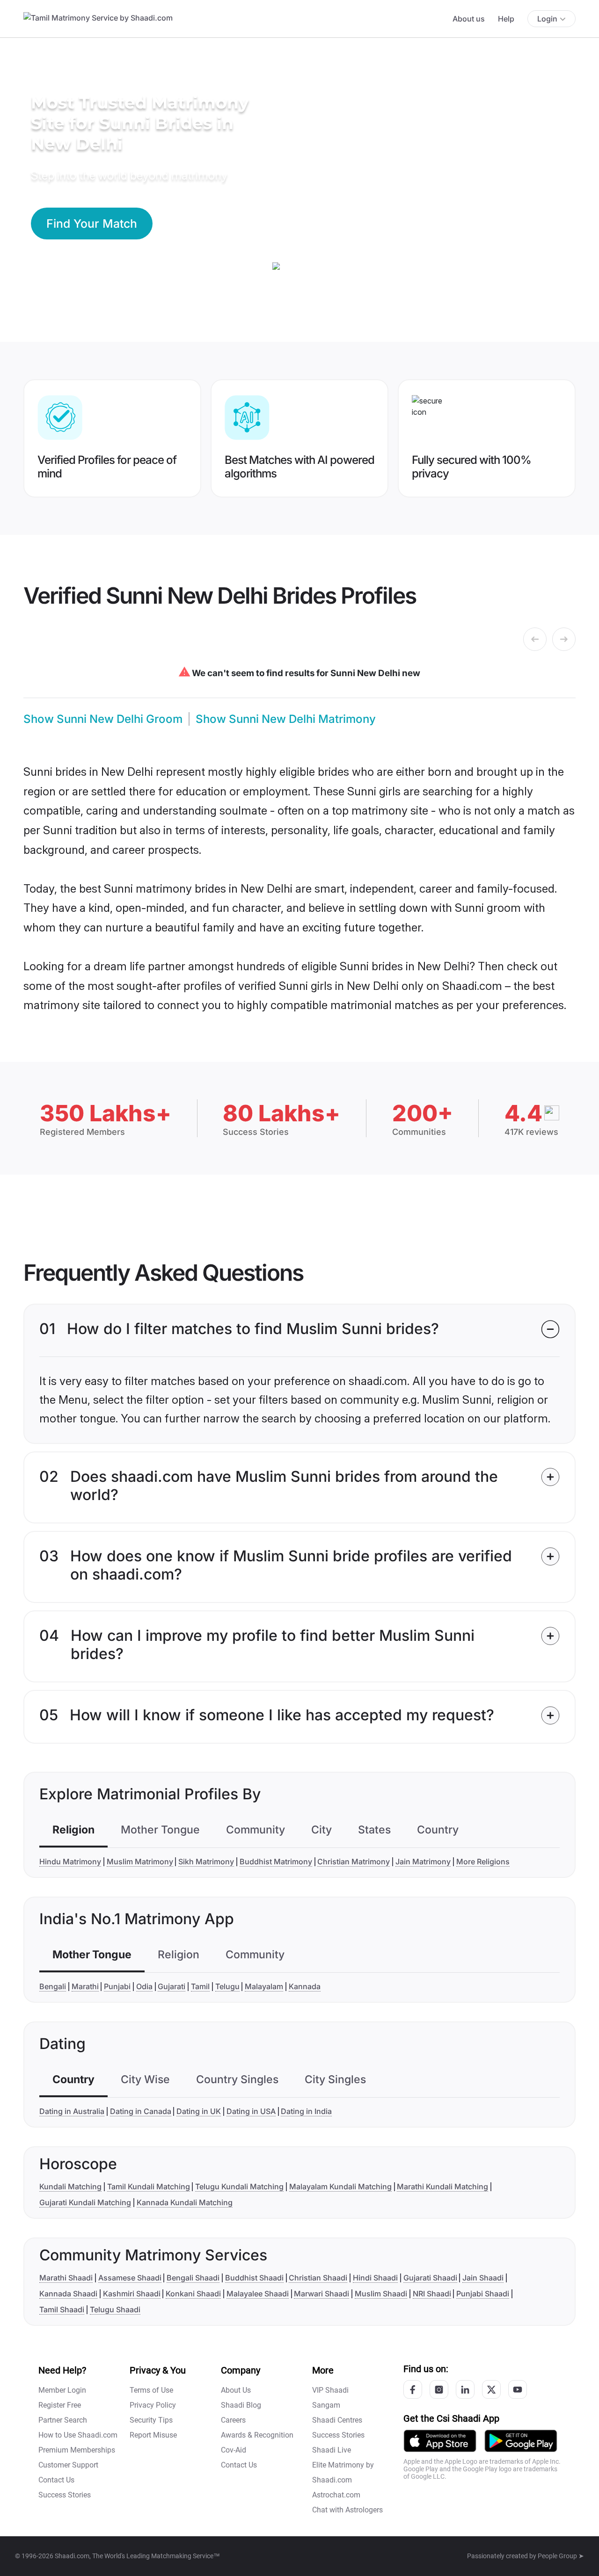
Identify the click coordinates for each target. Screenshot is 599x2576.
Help (506, 19)
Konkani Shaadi (193, 2294)
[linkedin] (465, 2389)
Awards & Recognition (257, 2435)
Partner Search (63, 2420)
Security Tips (151, 2420)
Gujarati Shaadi (430, 2278)
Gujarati (172, 1986)
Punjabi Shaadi (483, 2294)
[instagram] (439, 2389)
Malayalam (264, 1986)
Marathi (85, 1986)
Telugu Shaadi (115, 2309)
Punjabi (117, 1986)
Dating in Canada (141, 2111)
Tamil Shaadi (62, 2309)
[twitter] (491, 2389)
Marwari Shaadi (321, 2294)
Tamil (200, 1986)
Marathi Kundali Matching (442, 2186)
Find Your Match (92, 224)
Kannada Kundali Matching (185, 2202)
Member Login (62, 2390)
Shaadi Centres (337, 2420)
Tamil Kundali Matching (149, 2186)
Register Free (60, 2405)
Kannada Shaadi (68, 2294)
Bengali (53, 1986)
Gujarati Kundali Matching (85, 2202)
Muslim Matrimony (140, 1862)
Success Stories (65, 2495)
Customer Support (68, 2465)
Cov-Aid (234, 2450)
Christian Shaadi (318, 2278)
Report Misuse (153, 2435)
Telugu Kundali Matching (239, 2186)
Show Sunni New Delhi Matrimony (286, 719)
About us (469, 19)
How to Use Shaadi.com (78, 2435)
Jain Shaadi (483, 2278)
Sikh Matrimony (206, 1862)
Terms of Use (151, 2390)
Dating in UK (199, 2111)
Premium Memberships (77, 2450)
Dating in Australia (72, 2111)
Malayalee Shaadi (258, 2294)
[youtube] (518, 2389)
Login (547, 19)
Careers (233, 2420)
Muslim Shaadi (381, 2294)
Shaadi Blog (241, 2405)
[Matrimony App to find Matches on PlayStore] (521, 2440)
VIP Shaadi (330, 2390)
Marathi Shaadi (66, 2278)
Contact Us (56, 2480)
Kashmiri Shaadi (132, 2294)
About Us (236, 2390)
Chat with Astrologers (347, 2510)
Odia (144, 1986)
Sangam (326, 2405)
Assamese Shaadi (130, 2278)
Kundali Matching (70, 2186)
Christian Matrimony (354, 1862)
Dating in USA (251, 2111)
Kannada (305, 1986)
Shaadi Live (332, 2450)
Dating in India (306, 2111)
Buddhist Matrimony (276, 1862)
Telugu (227, 1986)
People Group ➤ (561, 2556)
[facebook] (413, 2389)
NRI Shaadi (432, 2294)
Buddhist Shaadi (254, 2278)
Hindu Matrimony (70, 1862)
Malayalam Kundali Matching (340, 2186)
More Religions (483, 1862)
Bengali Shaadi (193, 2278)
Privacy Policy (153, 2405)
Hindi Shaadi (375, 2278)
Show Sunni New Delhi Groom (103, 719)
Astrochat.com (336, 2495)
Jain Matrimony (423, 1862)
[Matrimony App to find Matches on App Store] (440, 2440)
